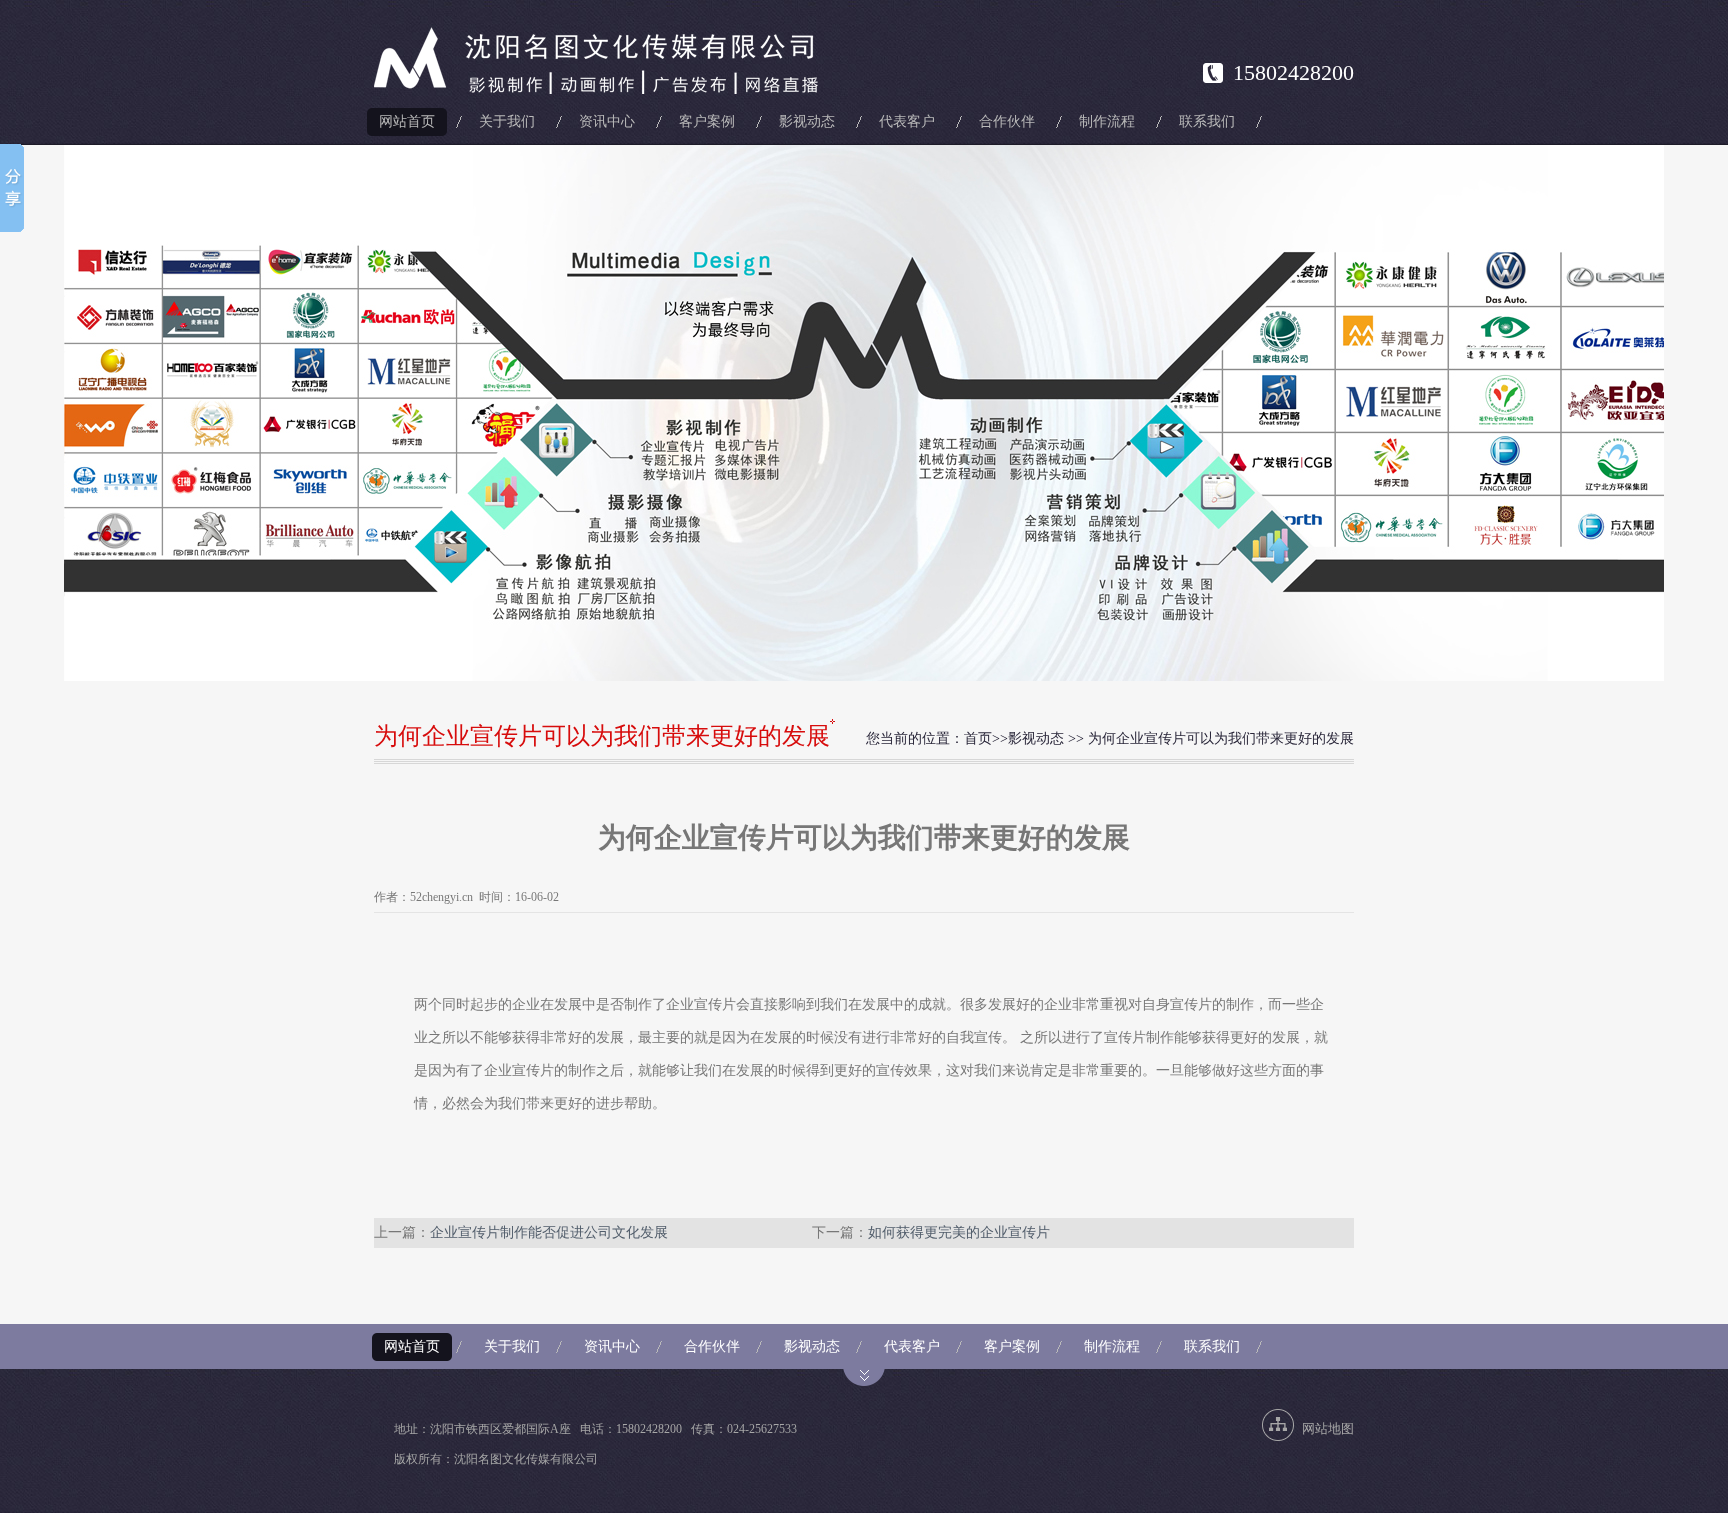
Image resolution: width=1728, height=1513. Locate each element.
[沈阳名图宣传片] (600, 61)
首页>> (986, 738)
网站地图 (1328, 1428)
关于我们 (507, 121)
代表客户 (907, 121)
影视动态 (807, 121)
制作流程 (1107, 121)
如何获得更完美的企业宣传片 (959, 1232)
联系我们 (1207, 121)
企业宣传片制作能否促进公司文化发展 (549, 1232)
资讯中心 (607, 121)
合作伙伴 (1007, 121)
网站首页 (407, 121)
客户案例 (707, 121)
